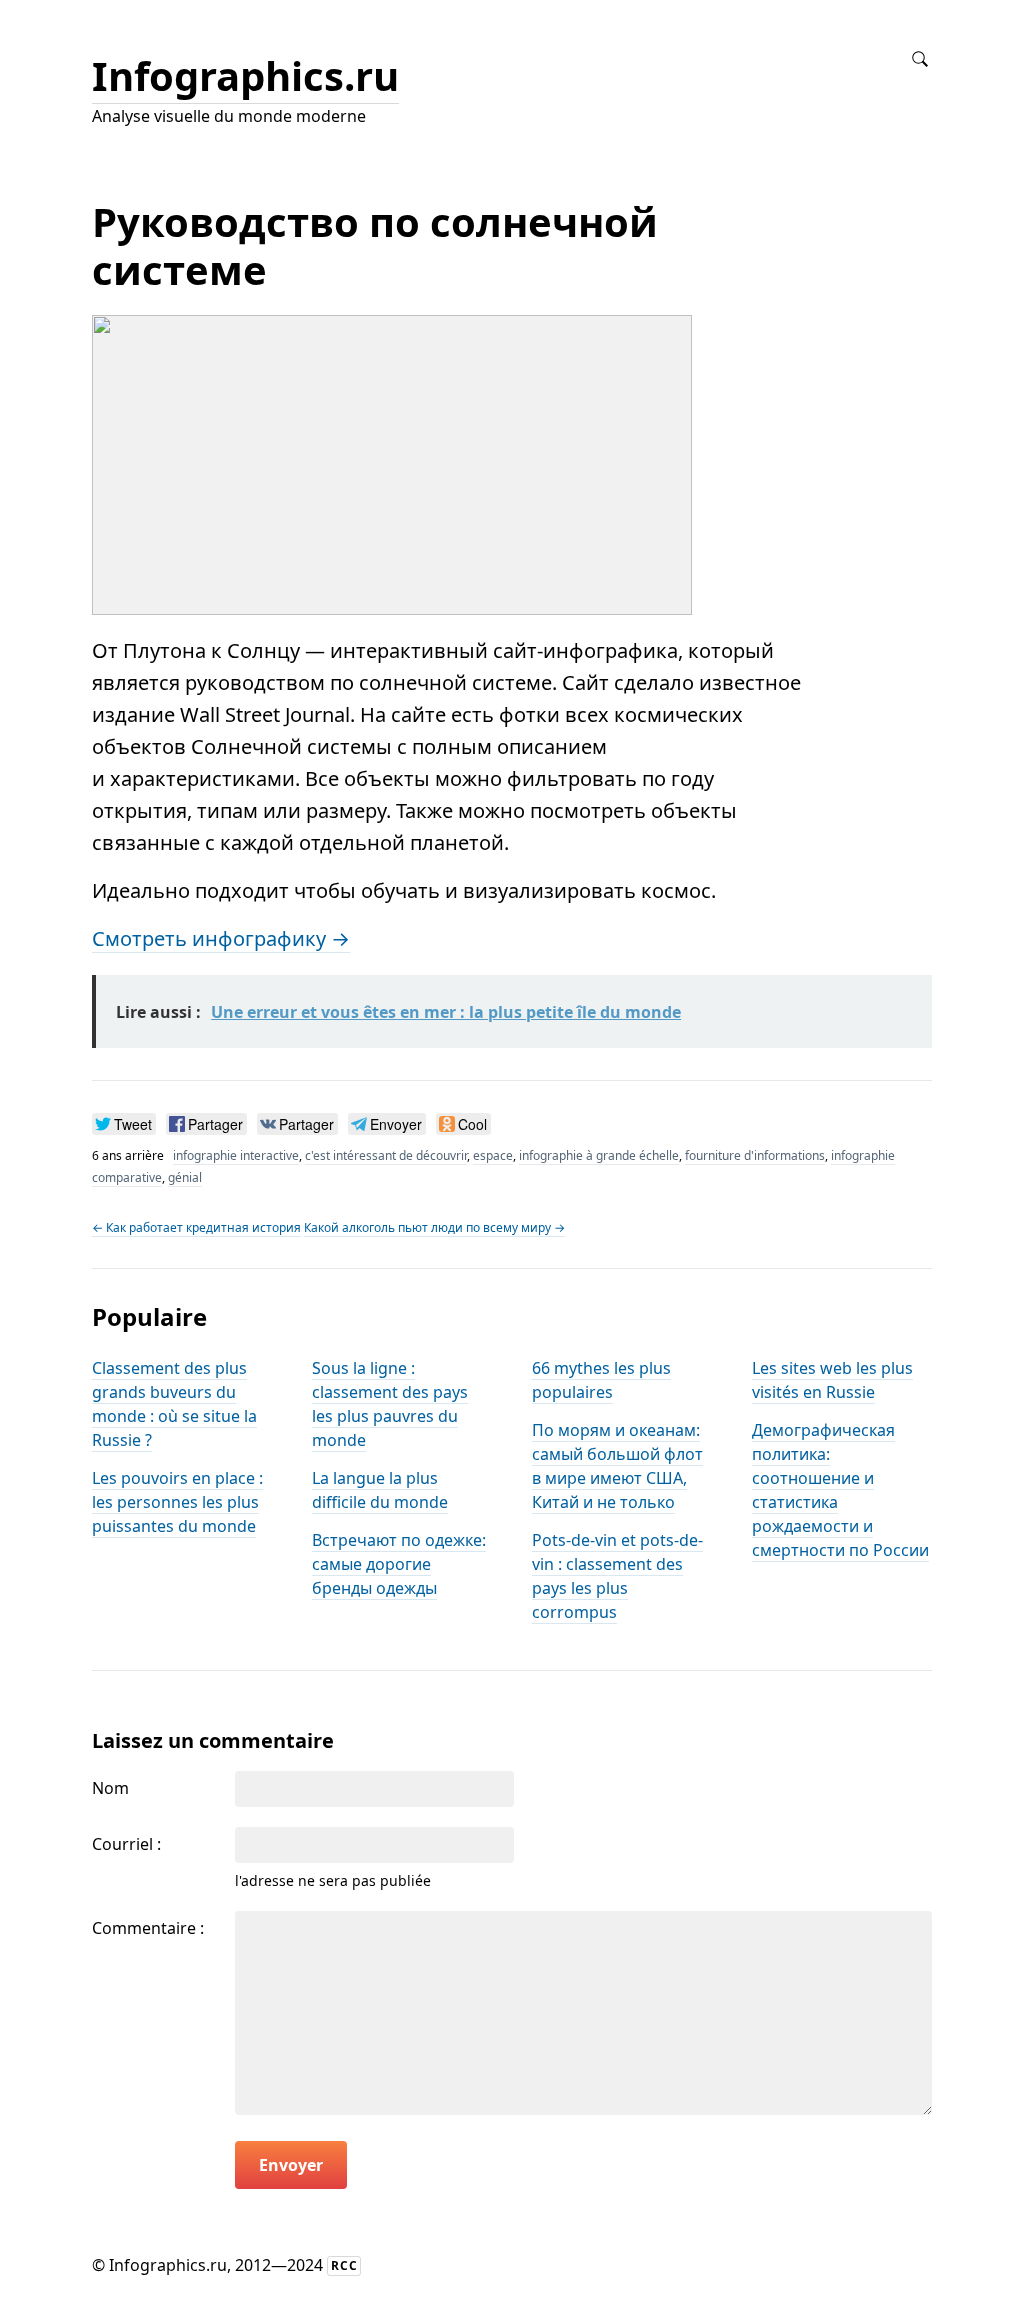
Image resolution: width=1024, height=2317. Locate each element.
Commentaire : (148, 1928)
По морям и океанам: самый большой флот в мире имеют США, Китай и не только (617, 1466)
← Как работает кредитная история (196, 1227)
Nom (110, 1788)
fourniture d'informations (755, 1155)
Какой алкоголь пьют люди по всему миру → (434, 1227)
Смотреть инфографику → (221, 938)
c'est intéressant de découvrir (386, 1155)
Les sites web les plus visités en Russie (832, 1380)
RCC (344, 2265)
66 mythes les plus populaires (601, 1380)
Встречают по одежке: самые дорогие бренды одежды (399, 1564)
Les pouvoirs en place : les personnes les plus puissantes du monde (177, 1502)
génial (185, 1177)
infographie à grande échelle (599, 1155)
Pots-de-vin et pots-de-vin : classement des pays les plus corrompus (617, 1576)
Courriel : (126, 1844)
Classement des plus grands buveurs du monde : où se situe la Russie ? (174, 1404)
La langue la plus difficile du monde (380, 1490)
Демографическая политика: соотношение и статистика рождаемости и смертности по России (840, 1490)
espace (493, 1155)
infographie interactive (236, 1155)
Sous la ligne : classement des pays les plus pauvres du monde (390, 1404)
